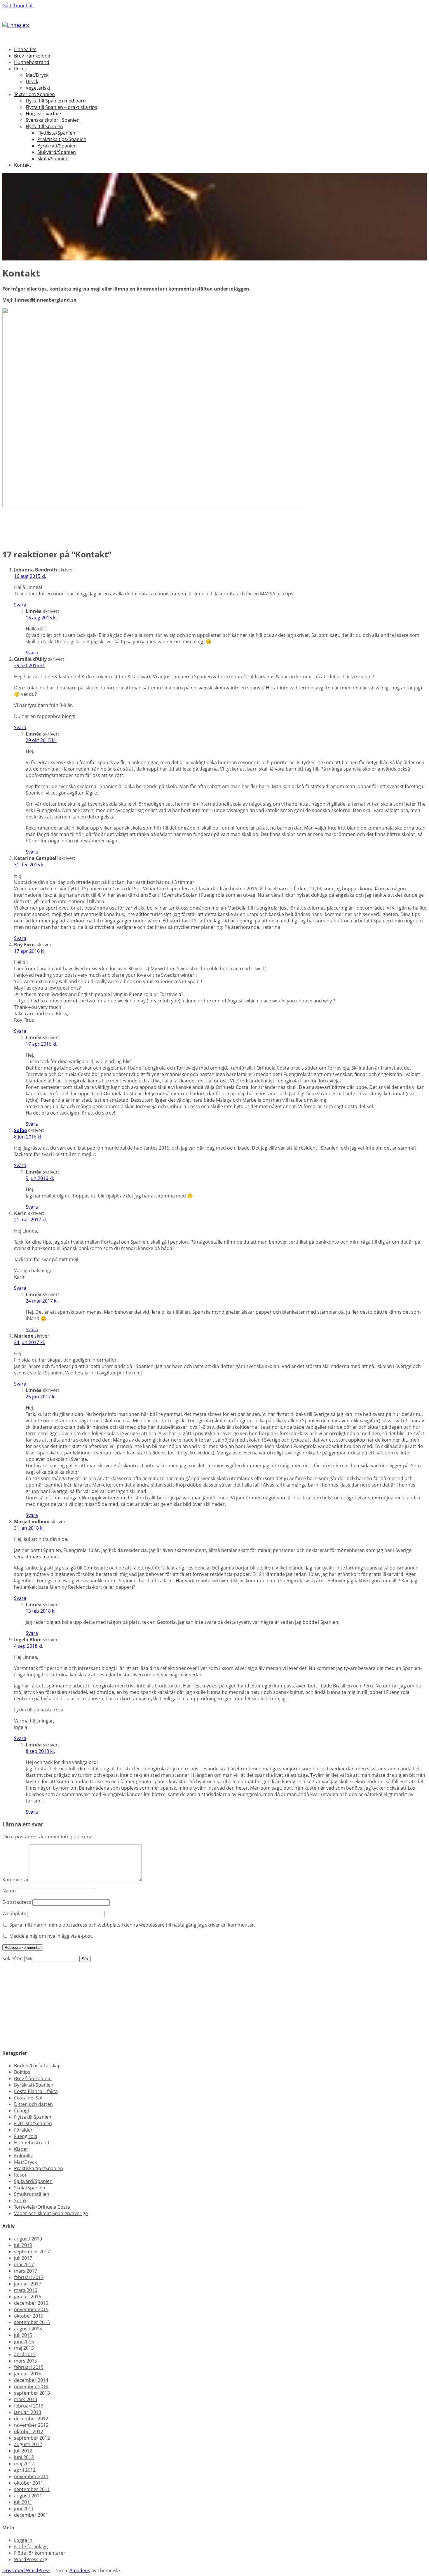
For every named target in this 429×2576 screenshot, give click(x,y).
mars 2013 (26, 2399)
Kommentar (16, 1880)
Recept (22, 69)
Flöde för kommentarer (40, 2553)
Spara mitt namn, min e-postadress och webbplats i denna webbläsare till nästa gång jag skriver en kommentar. (132, 1925)
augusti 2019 (28, 2239)
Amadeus (80, 2570)
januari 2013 (28, 2412)
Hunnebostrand (32, 62)
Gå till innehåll (18, 6)
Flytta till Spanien (44, 126)
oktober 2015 (29, 2316)
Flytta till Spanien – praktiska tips (61, 107)
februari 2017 (29, 2277)
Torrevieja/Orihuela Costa (42, 2207)
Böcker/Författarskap (37, 2066)
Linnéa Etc (25, 49)
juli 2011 (23, 2502)
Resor (20, 2175)
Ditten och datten (33, 2104)
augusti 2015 (28, 2329)
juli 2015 (23, 2335)
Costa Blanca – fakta (36, 2091)
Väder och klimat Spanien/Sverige (51, 2213)
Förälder (23, 2130)
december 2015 (31, 2303)
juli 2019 (23, 2245)
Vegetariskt (38, 88)
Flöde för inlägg (31, 2547)
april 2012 (25, 2470)
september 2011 (32, 2489)
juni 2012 (24, 2457)
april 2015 (25, 2354)
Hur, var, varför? (43, 114)
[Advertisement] (177, 2003)
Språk (20, 2200)
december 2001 (31, 2515)
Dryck (32, 81)
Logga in (23, 2540)
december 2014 (31, 2380)
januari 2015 (28, 2374)
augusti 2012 (28, 2444)
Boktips (22, 2072)
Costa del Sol (28, 2098)
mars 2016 (26, 2290)
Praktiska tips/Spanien (62, 139)
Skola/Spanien (53, 159)
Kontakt (23, 165)
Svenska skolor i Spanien (53, 120)
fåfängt (22, 2111)
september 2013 (32, 2393)
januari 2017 (28, 2284)
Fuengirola (26, 2136)
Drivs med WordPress (26, 2570)
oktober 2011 (29, 2483)
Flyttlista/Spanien (56, 133)
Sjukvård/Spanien (57, 152)
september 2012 (32, 2438)
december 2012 (31, 2419)
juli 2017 (23, 2258)
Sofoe (20, 1130)
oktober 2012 (29, 2431)
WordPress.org (31, 2559)
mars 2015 (26, 2361)
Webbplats (14, 1913)
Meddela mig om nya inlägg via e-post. (51, 1936)
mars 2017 (26, 2271)
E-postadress (17, 1902)
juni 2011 (24, 2509)
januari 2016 (28, 2297)
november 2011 (31, 2476)
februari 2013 (29, 2406)
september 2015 (32, 2322)
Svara (20, 605)
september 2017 (32, 2252)
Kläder (21, 2149)
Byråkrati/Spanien (57, 146)
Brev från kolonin (33, 56)
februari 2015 (29, 2367)
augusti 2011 (28, 2496)
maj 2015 (24, 2348)
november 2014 (31, 2386)
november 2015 (31, 2309)
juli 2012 (23, 2451)
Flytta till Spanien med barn (56, 101)
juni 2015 (24, 2342)
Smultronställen (32, 2194)
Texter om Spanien (34, 94)
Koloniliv (23, 2156)
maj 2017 (24, 2264)
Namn (9, 1891)
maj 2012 (24, 2464)
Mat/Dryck (37, 75)
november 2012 (31, 2425)
